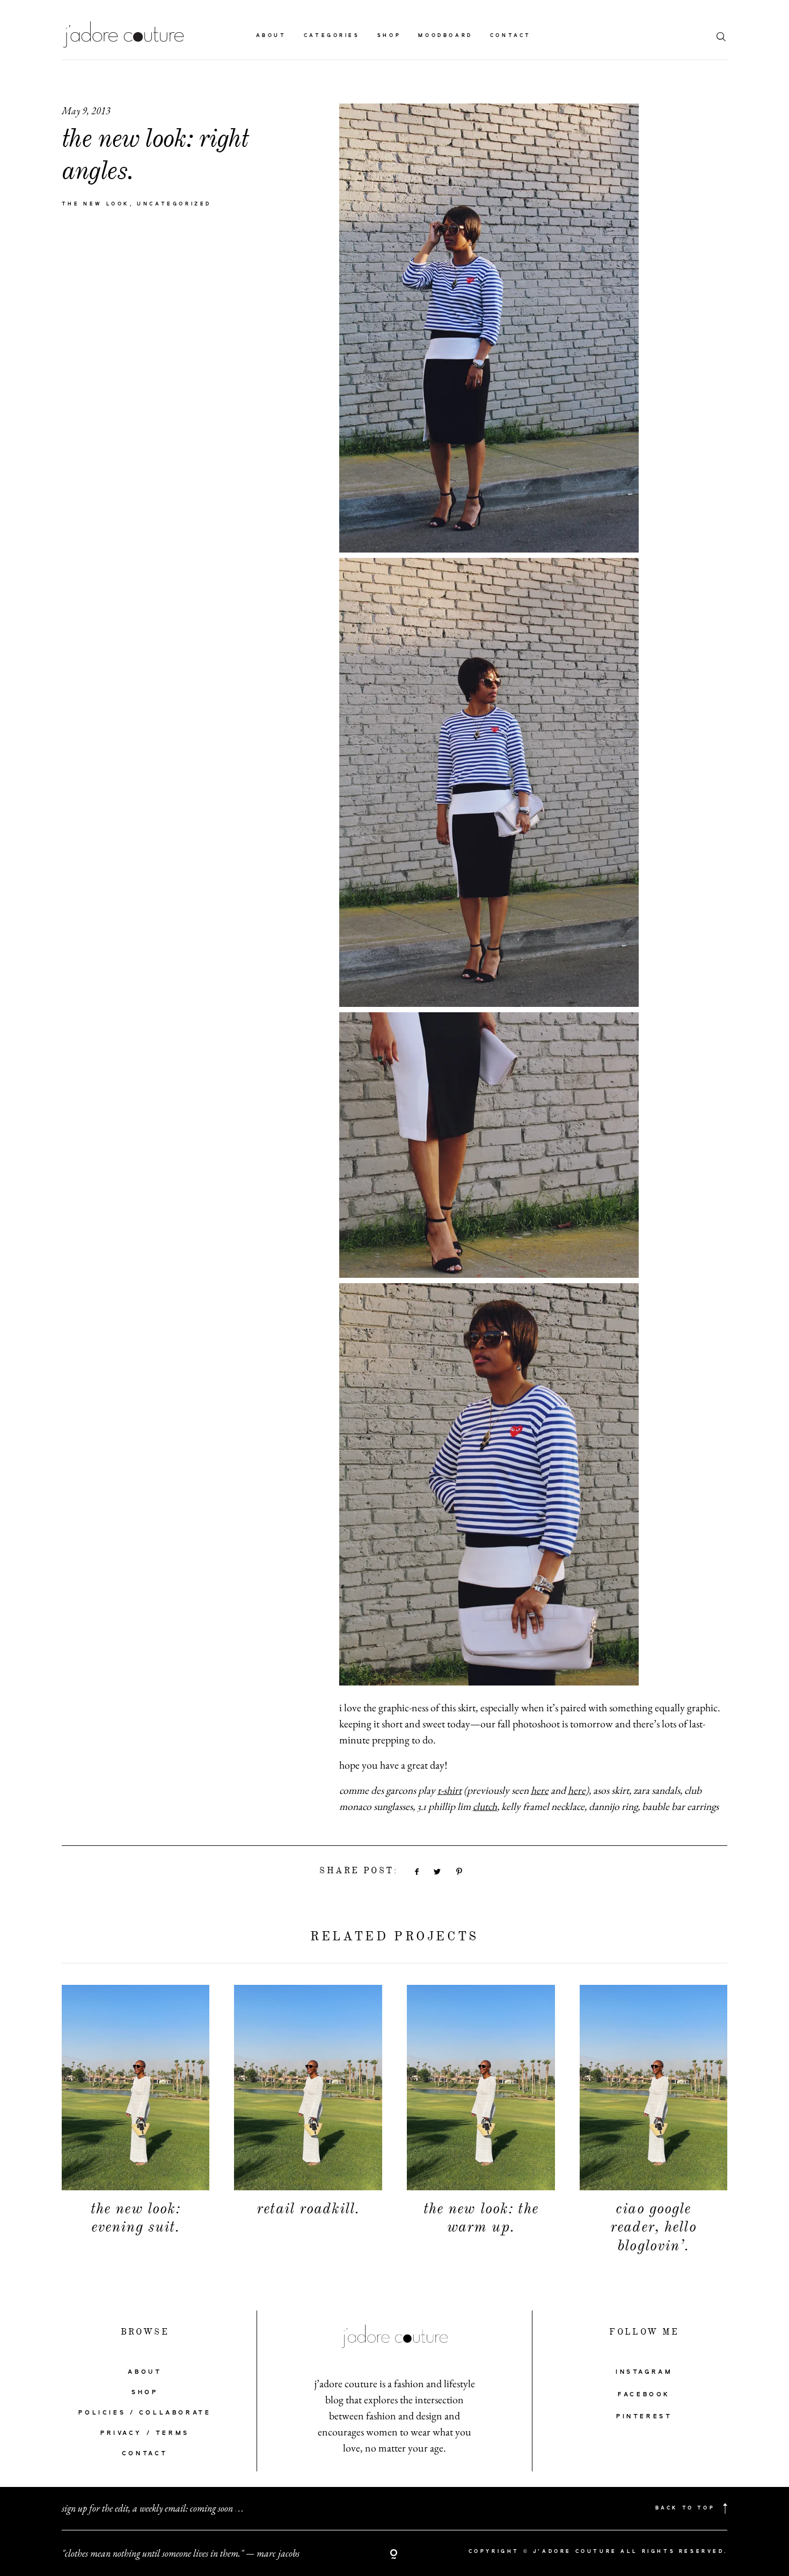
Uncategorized (174, 204)
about (271, 36)
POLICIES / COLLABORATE (145, 2413)
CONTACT (145, 2454)
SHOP (145, 2393)
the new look (96, 204)
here (540, 1790)
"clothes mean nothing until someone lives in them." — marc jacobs (181, 2553)
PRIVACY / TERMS (145, 2433)
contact (511, 36)
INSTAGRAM (644, 2372)
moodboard (445, 36)
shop (389, 36)
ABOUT (145, 2372)
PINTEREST (644, 2417)
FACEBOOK (644, 2395)
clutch (485, 1806)
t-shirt (450, 1790)
